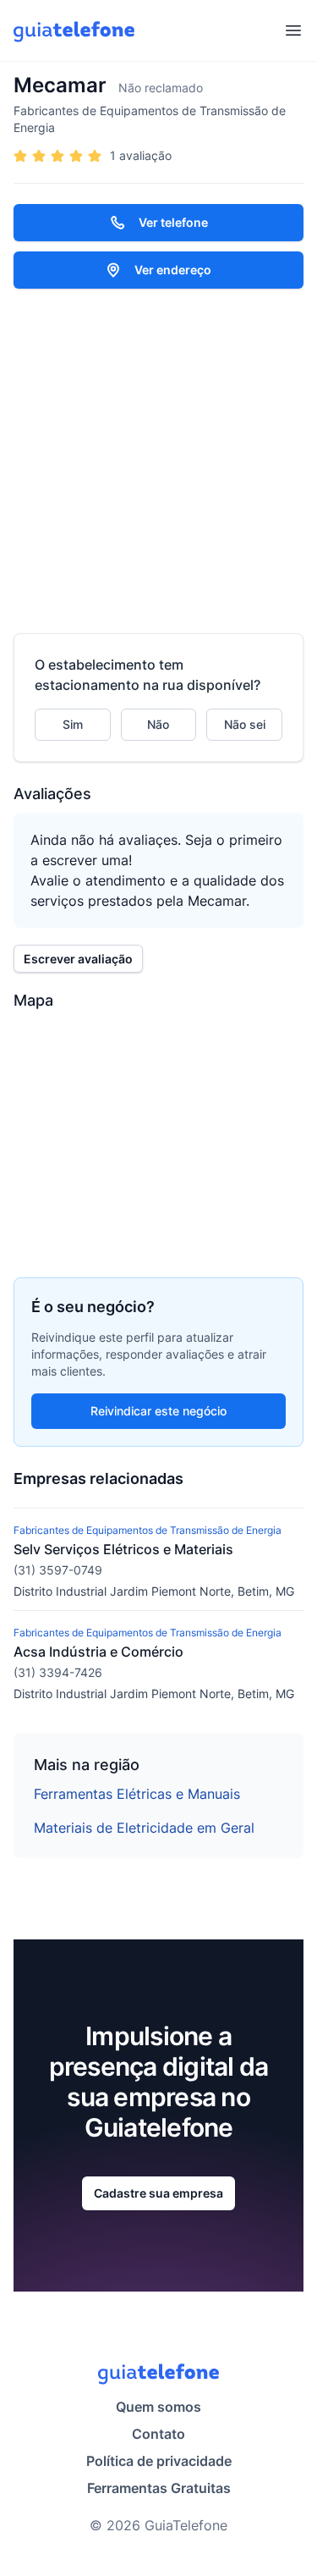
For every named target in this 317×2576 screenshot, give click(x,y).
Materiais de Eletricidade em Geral (144, 1828)
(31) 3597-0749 (58, 1570)
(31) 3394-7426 (58, 1672)
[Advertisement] (158, 461)
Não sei (245, 724)
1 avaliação (141, 155)
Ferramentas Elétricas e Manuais (137, 1794)
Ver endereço (173, 270)
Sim (73, 724)
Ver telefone (173, 222)
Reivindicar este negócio (158, 1411)
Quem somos (158, 2407)
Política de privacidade (159, 2461)
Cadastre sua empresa (158, 2193)
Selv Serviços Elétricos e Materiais (123, 1549)
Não (158, 724)
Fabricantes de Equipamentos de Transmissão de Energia (150, 119)
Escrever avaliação (78, 959)
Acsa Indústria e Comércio (98, 1652)
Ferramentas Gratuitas (159, 2488)
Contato (158, 2434)
